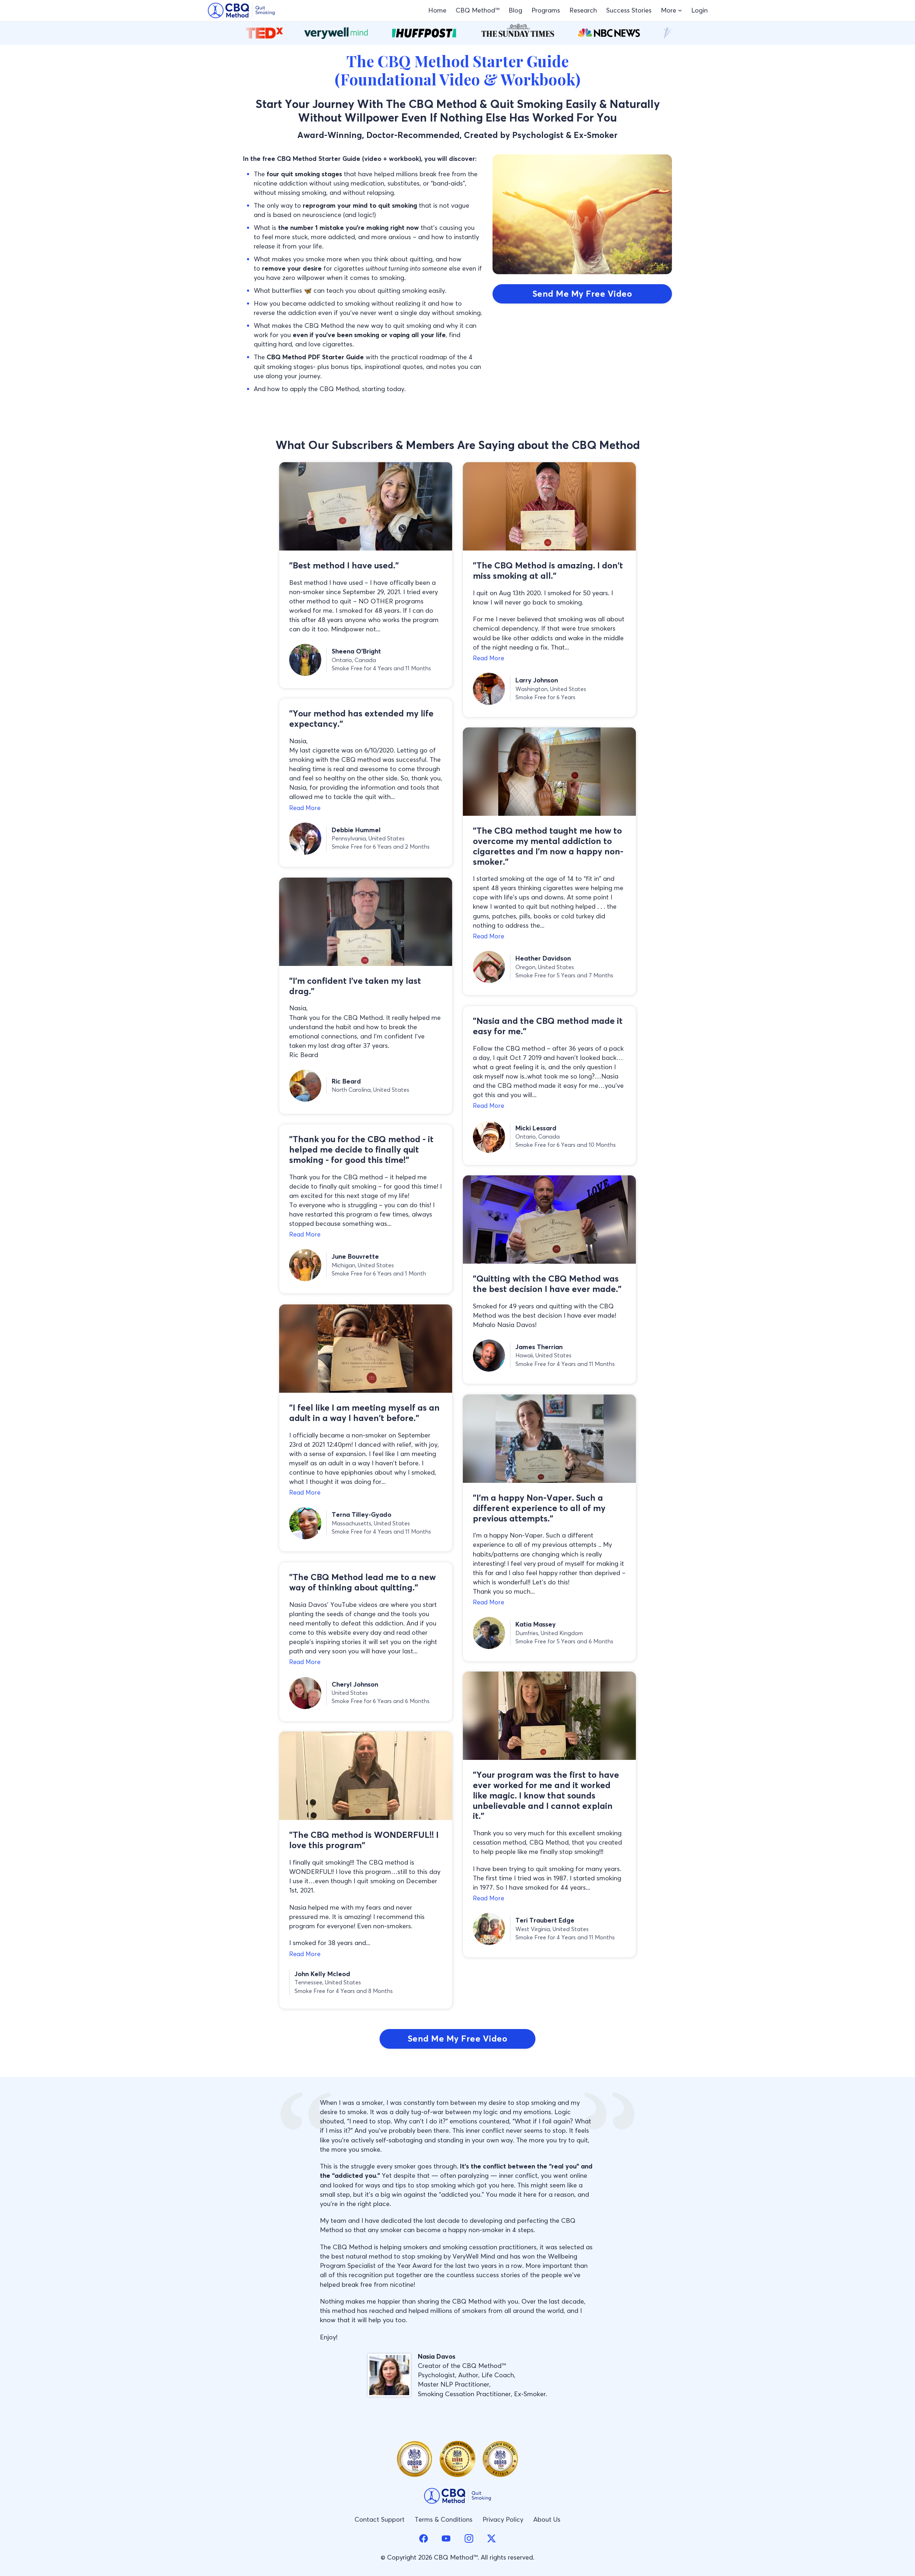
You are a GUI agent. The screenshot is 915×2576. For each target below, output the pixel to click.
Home (437, 10)
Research (583, 10)
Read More (489, 658)
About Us (547, 2519)
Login (699, 10)
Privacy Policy (503, 2519)
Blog (515, 10)
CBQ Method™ (478, 10)
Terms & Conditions (444, 2519)
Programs (546, 10)
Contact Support (380, 2519)
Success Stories (629, 10)
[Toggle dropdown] (680, 11)
